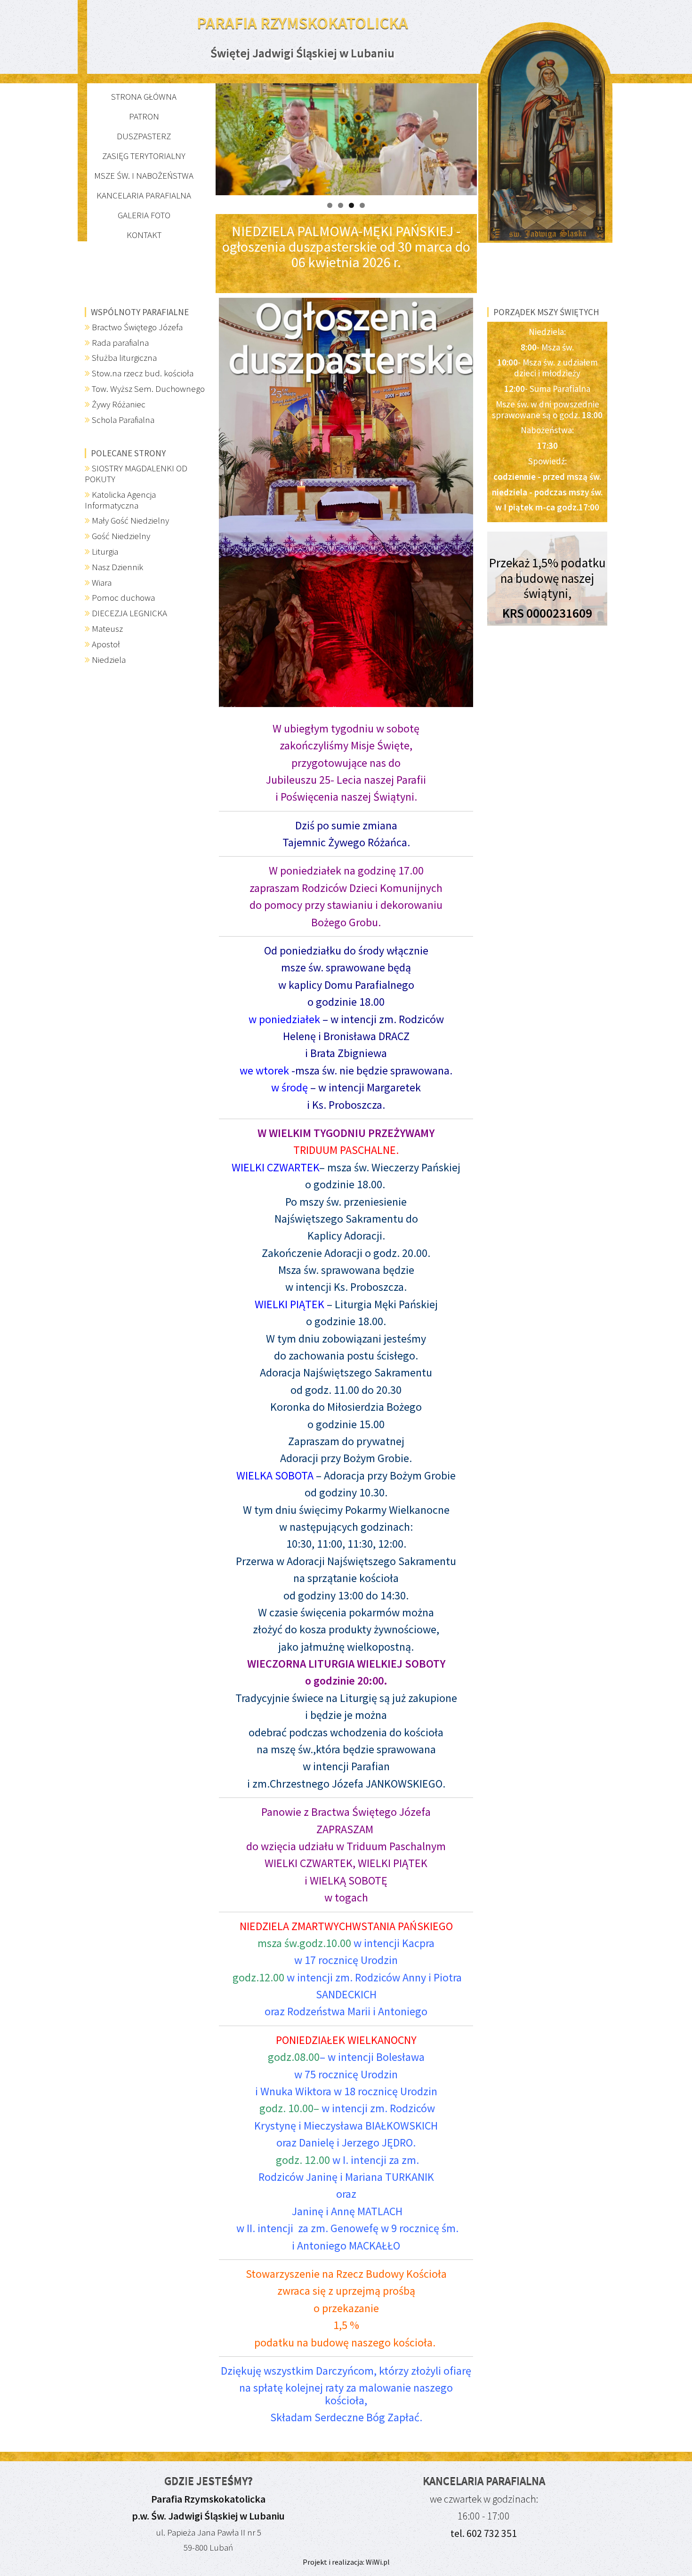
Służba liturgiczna (124, 358)
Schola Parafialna (123, 420)
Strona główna (144, 96)
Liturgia (105, 551)
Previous (199, 137)
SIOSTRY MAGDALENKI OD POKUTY (136, 473)
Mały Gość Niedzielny (130, 520)
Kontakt (144, 235)
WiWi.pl (377, 2562)
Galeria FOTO (144, 215)
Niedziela (109, 660)
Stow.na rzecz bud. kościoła (143, 373)
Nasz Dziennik (117, 567)
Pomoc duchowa (123, 597)
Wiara (102, 582)
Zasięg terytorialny (144, 156)
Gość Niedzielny (121, 536)
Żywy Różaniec (119, 404)
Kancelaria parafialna (144, 195)
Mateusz (107, 628)
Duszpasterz (144, 136)
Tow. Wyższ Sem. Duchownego (148, 389)
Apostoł (106, 644)
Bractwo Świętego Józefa (137, 327)
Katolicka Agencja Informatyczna (120, 500)
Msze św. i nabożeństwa (144, 175)
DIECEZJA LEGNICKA (129, 613)
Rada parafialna (120, 342)
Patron (144, 116)
